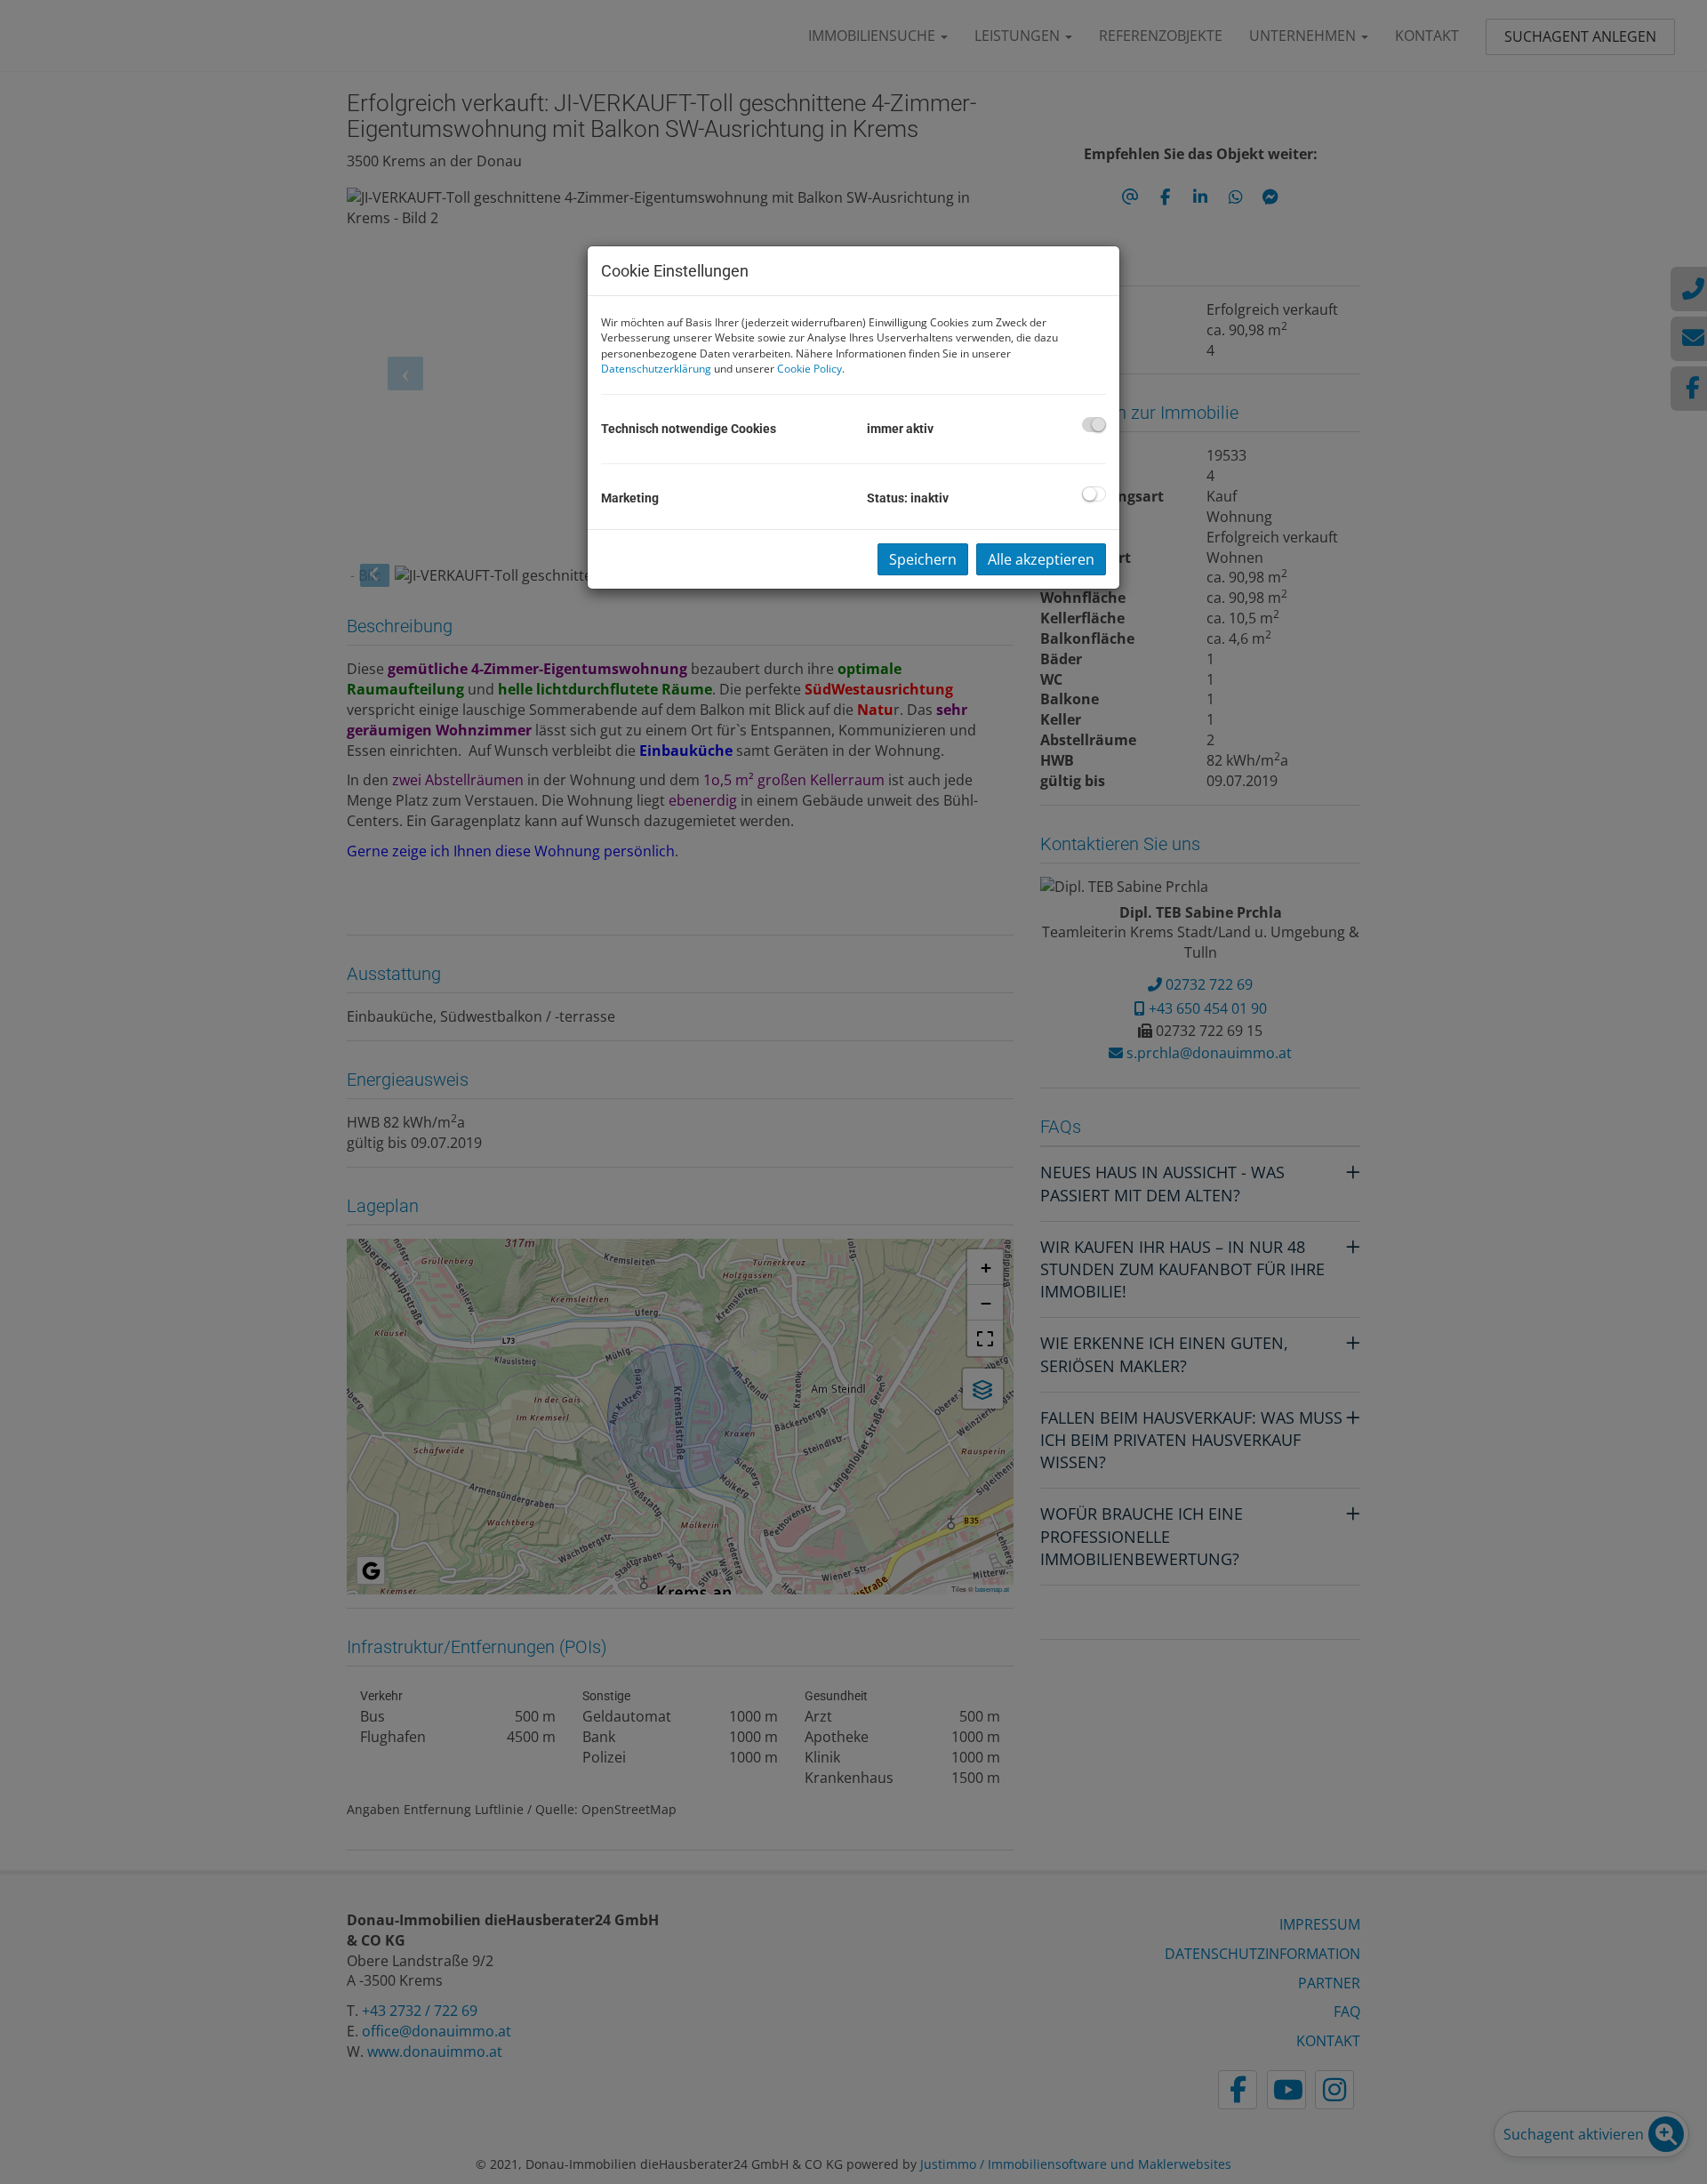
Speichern (923, 559)
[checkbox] (1094, 425)
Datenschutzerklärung (656, 369)
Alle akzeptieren (1041, 559)
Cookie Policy (809, 369)
